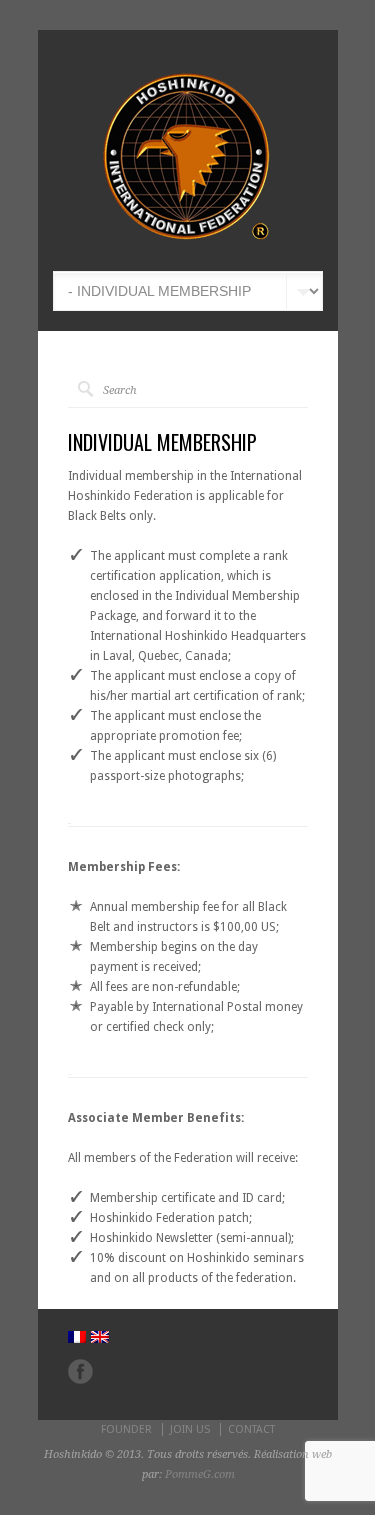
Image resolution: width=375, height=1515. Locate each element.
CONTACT (251, 1429)
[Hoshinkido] (185, 241)
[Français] (77, 1337)
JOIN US (190, 1429)
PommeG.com (200, 1474)
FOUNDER (126, 1429)
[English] (100, 1337)
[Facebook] (80, 1371)
